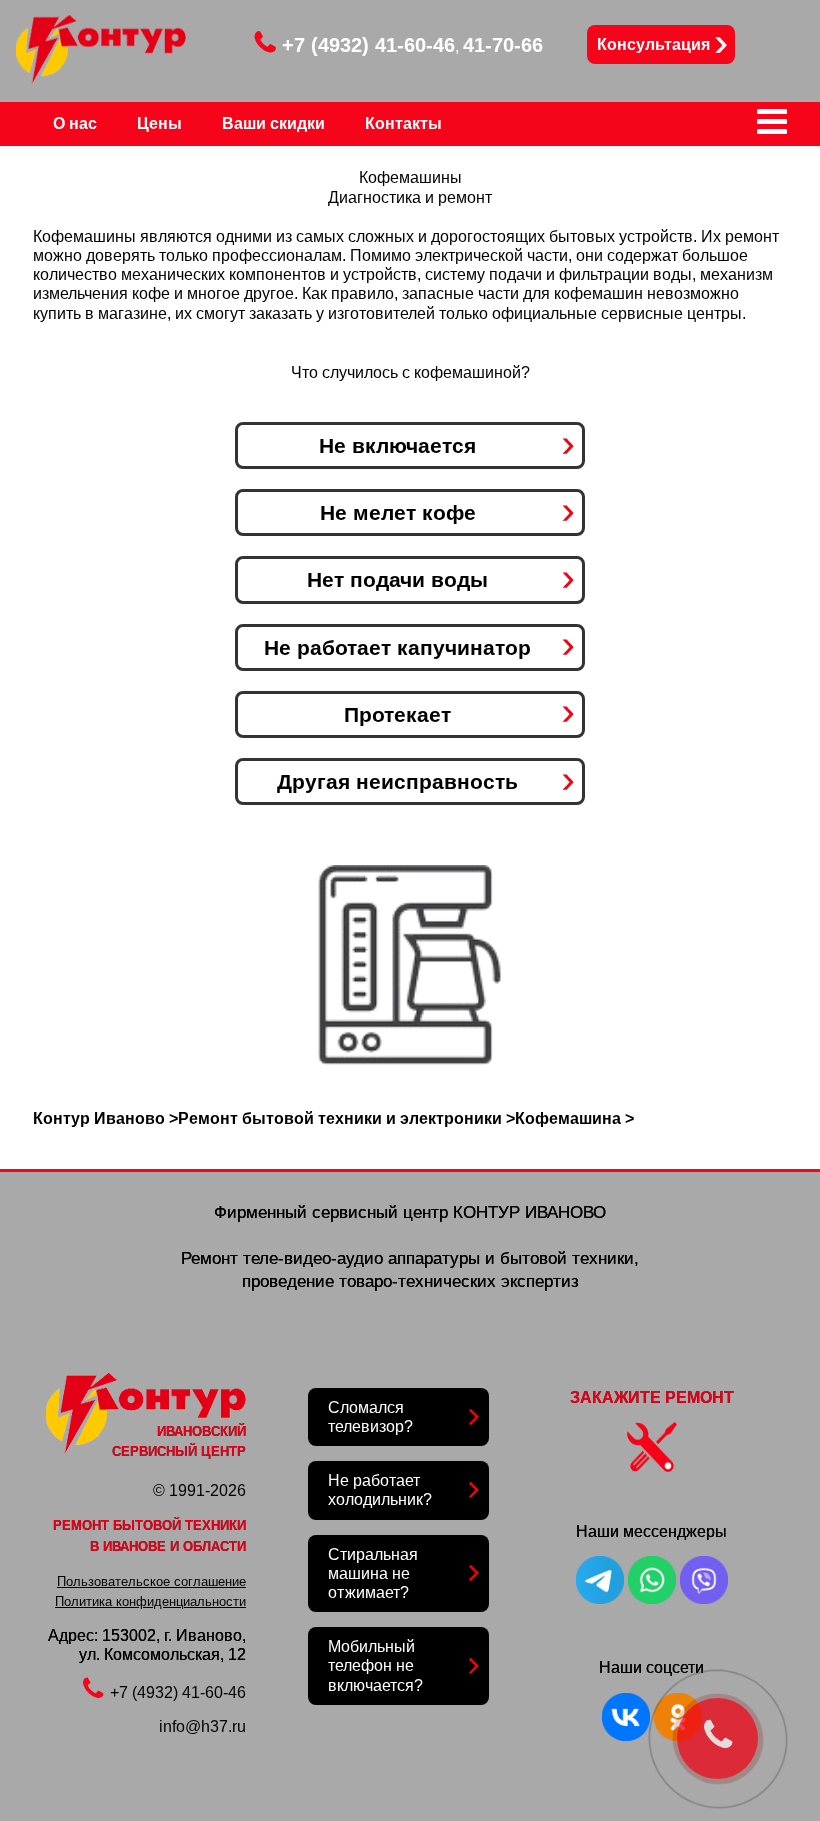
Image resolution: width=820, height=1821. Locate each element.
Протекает (397, 714)
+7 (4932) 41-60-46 (368, 45)
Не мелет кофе (398, 512)
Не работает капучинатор (397, 647)
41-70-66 (503, 45)
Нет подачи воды (397, 579)
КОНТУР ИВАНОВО (529, 1212)
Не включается (397, 445)
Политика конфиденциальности (150, 1601)
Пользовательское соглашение (151, 1581)
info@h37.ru (202, 1726)
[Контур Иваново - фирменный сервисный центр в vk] (626, 1735)
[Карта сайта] (772, 128)
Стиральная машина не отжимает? (373, 1573)
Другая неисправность (397, 781)
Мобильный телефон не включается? (375, 1665)
